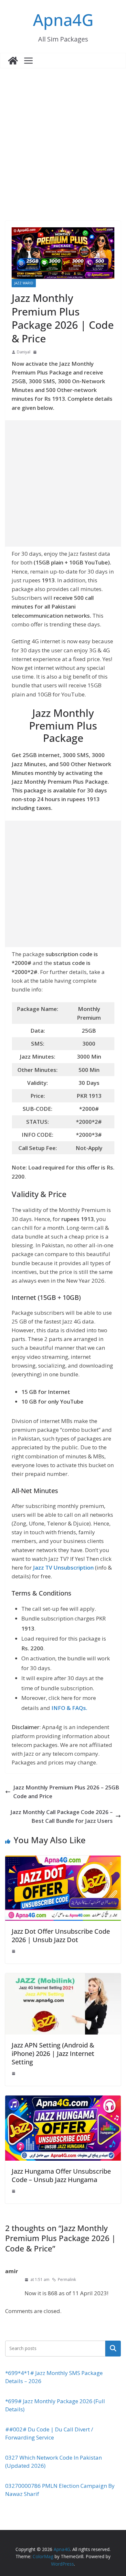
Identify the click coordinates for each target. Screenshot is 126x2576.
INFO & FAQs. (69, 1708)
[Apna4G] (13, 61)
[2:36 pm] (14, 2191)
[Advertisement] (63, 135)
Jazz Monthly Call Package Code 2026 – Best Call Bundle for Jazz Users (62, 1816)
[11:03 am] (36, 352)
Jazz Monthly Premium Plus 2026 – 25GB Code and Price (66, 1792)
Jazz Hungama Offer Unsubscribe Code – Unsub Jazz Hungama (61, 2175)
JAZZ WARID (24, 283)
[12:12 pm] (14, 1951)
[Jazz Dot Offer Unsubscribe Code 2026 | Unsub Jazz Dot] (63, 1860)
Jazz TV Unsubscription (63, 1567)
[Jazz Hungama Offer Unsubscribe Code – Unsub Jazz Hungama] (63, 2100)
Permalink (67, 2279)
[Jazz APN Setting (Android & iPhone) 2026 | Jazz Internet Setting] (63, 1978)
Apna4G (63, 20)
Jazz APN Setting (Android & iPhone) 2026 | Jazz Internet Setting (53, 2054)
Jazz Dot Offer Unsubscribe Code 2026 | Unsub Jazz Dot (61, 1935)
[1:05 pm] (14, 2073)
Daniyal (24, 352)
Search (113, 2348)
